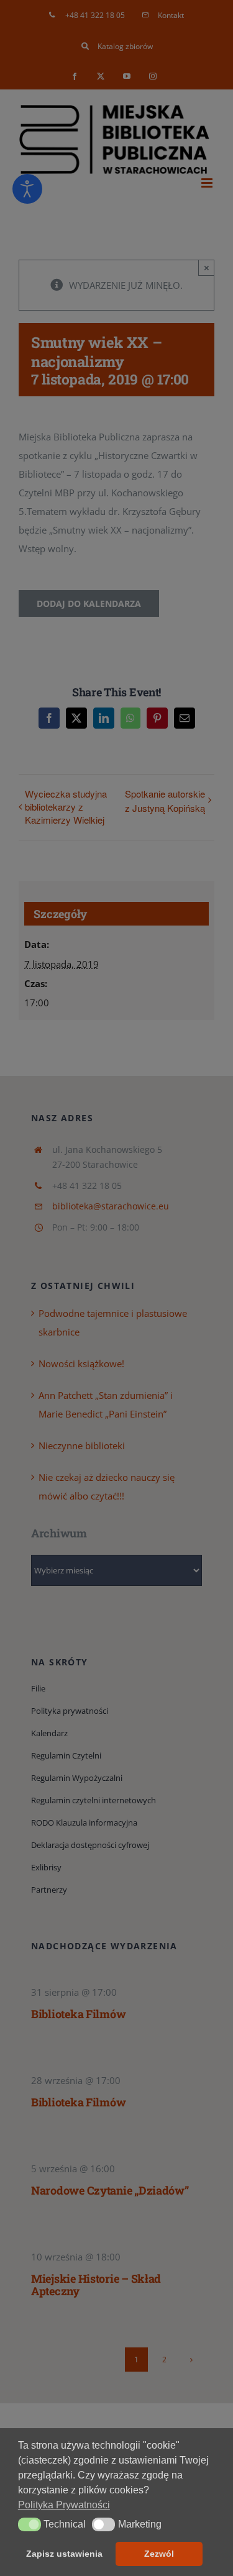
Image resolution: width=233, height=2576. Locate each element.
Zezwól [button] (159, 2554)
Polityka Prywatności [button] (64, 2505)
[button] (30, 2524)
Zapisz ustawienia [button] (64, 2554)
